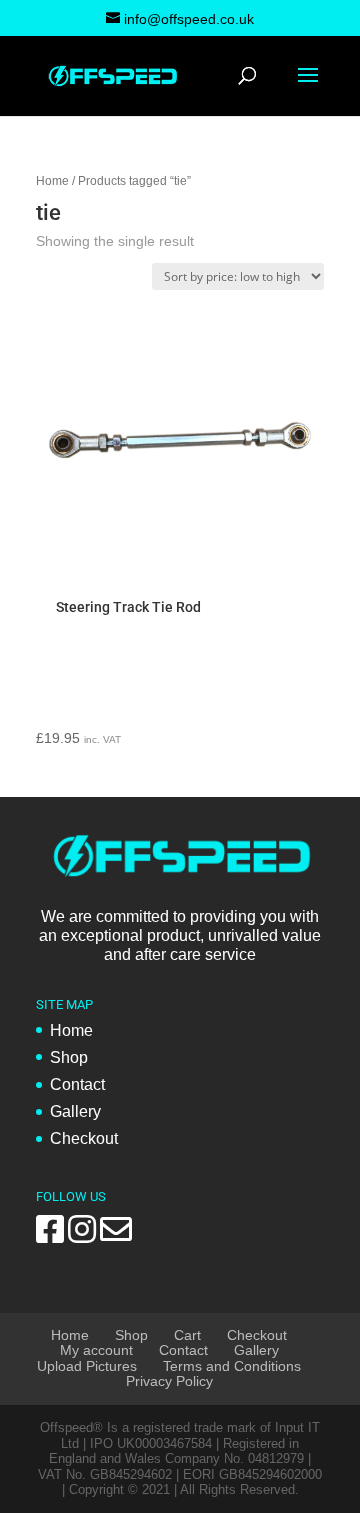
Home (52, 181)
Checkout (84, 1138)
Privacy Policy (169, 1381)
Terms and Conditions (232, 1366)
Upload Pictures (87, 1366)
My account (96, 1350)
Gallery (75, 1111)
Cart (187, 1335)
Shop (69, 1057)
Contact (77, 1084)
